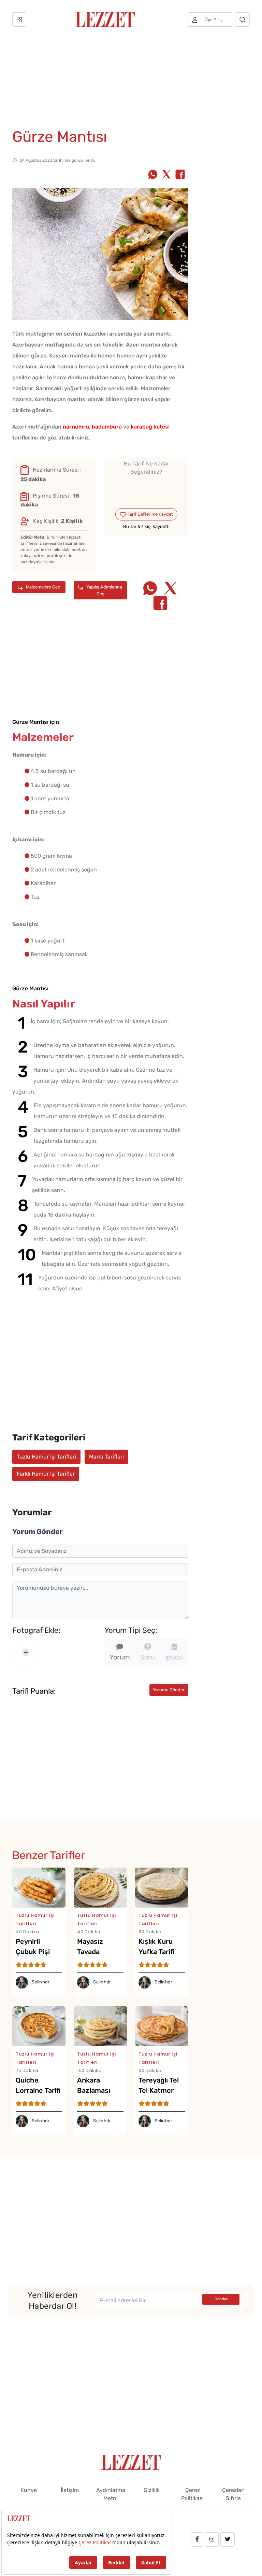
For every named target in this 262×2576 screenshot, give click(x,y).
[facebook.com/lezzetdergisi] (197, 2539)
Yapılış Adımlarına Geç (104, 590)
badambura (107, 427)
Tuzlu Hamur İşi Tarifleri (46, 1457)
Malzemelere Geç (42, 587)
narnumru (76, 427)
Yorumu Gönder (169, 1690)
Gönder (221, 2299)
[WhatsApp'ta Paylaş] (153, 175)
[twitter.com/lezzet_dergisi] (228, 2539)
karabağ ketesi (150, 427)
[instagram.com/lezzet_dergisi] (212, 2539)
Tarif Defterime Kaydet (150, 514)
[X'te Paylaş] (166, 175)
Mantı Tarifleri (106, 1457)
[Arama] (242, 19)
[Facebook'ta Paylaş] (180, 175)
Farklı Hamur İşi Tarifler (46, 1474)
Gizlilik (152, 2490)
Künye (29, 2490)
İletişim (70, 2490)
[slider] (147, 488)
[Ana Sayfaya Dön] (131, 2462)
